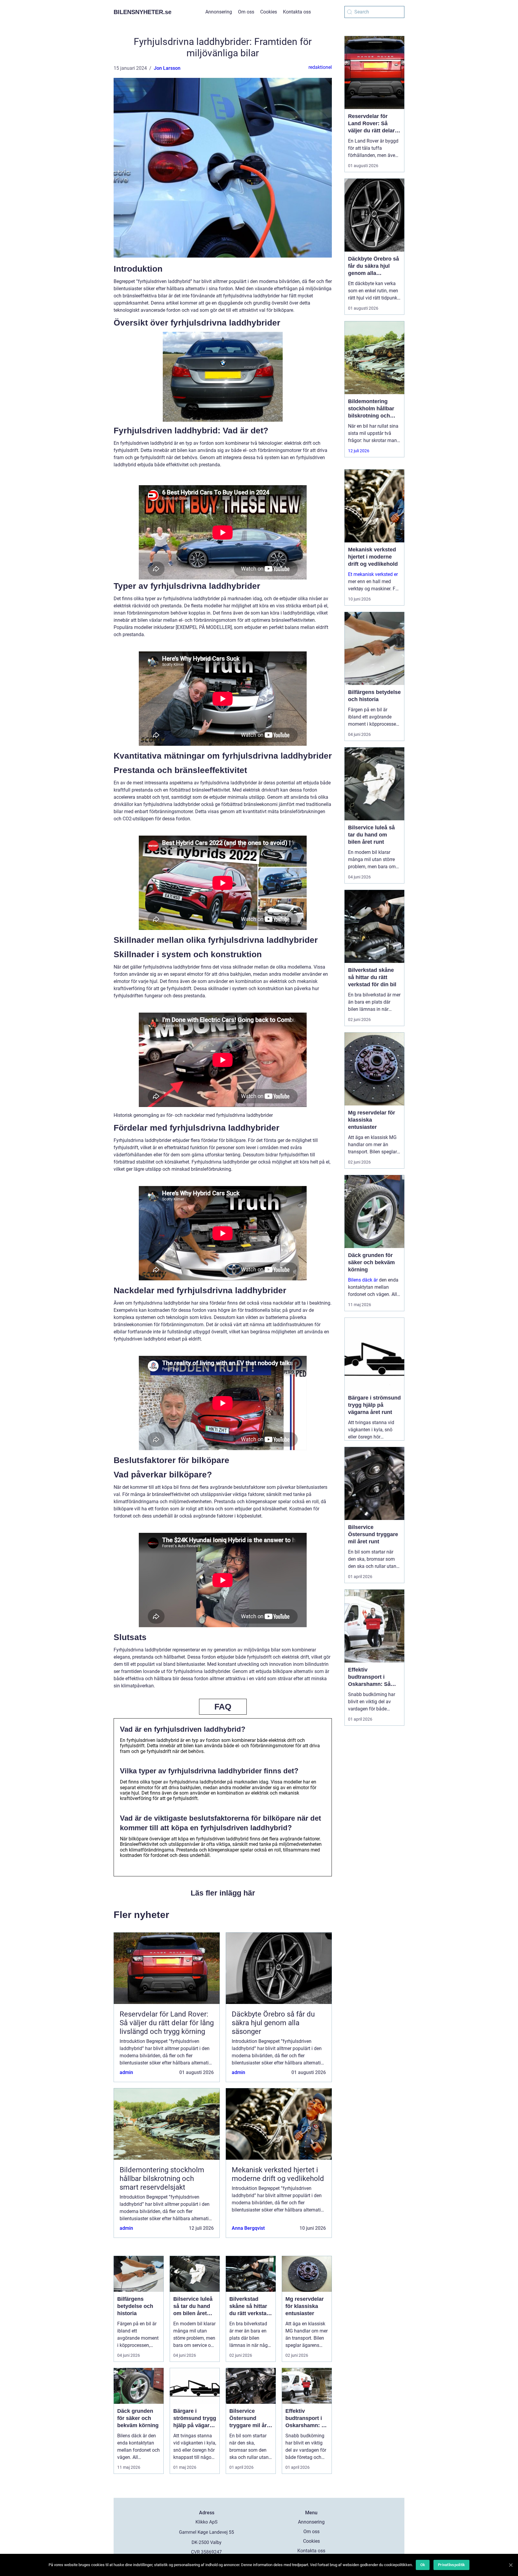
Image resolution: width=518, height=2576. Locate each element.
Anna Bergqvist (248, 2228)
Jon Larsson (167, 68)
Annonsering (219, 12)
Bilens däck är (363, 1280)
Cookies (269, 12)
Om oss (246, 12)
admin (126, 2072)
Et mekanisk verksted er (373, 574)
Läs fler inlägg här (223, 1893)
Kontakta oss (297, 12)
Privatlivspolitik (451, 2565)
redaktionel (320, 67)
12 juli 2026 (359, 451)
